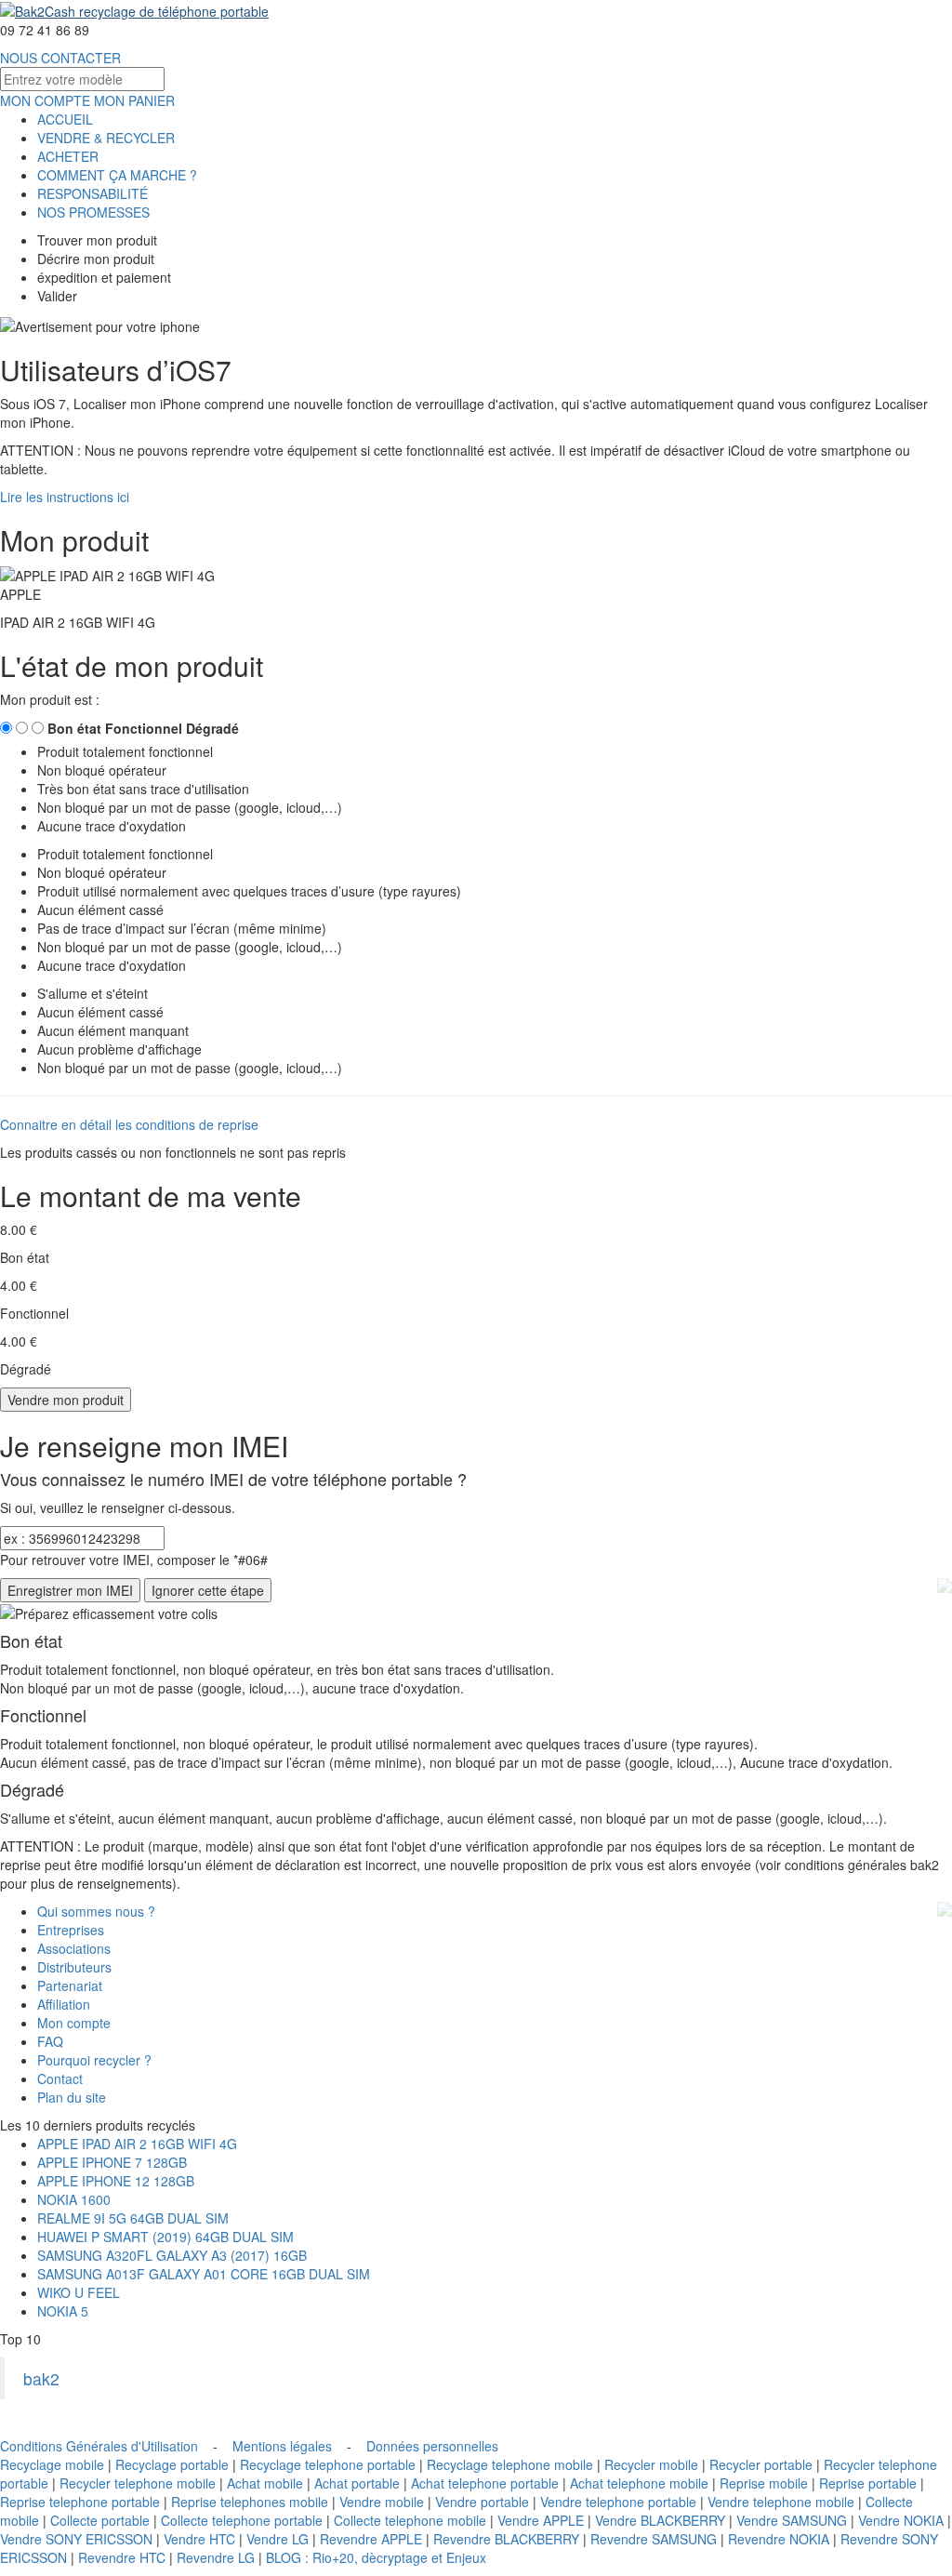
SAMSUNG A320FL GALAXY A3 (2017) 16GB (172, 2255)
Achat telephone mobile (639, 2483)
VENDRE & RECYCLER (106, 138)
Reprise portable (868, 2483)
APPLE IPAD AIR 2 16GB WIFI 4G (137, 2144)
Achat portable (357, 2483)
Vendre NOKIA (901, 2520)
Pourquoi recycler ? (94, 2060)
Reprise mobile (764, 2483)
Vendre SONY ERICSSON (76, 2539)
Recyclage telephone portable (328, 2464)
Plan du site (72, 2097)
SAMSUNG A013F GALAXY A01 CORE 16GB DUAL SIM (204, 2274)
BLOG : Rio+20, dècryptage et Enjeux (376, 2557)
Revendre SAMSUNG (654, 2539)
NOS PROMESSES (93, 212)
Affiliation (64, 2004)
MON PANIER (134, 100)
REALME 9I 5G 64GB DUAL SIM (133, 2218)
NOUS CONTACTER (60, 58)
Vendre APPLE (541, 2520)
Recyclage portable (172, 2464)
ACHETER (68, 156)
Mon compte (74, 2023)
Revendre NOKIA (779, 2539)
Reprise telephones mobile (250, 2502)
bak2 (41, 2378)
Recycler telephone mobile (138, 2483)
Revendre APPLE (371, 2539)
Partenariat (70, 1985)
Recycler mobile (651, 2464)
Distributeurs (74, 1967)
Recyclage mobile (52, 2464)
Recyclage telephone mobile (510, 2464)
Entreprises (71, 1930)
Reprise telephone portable (80, 2502)
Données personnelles (432, 2446)
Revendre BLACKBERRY (506, 2539)
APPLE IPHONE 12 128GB (116, 2181)
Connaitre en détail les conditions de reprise (129, 1124)
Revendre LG (216, 2557)
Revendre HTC (122, 2557)
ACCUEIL (65, 119)
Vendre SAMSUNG (792, 2520)
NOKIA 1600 (74, 2199)
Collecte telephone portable (242, 2520)
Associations (74, 1948)
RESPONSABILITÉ (93, 193)
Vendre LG (278, 2539)
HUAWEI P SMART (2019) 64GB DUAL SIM (165, 2237)
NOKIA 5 (63, 2311)
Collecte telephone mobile (410, 2520)
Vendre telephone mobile (781, 2502)
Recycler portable (761, 2464)
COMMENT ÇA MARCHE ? (117, 175)
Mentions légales (282, 2446)
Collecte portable (100, 2520)
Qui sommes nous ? (96, 1911)
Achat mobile (265, 2483)
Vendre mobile (382, 2502)
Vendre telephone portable (618, 2502)
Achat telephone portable (485, 2483)
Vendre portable (482, 2502)
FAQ (50, 2041)
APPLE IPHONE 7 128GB (112, 2162)
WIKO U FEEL (79, 2292)
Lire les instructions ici (65, 497)
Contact (60, 2078)
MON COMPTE (45, 100)
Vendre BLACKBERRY (660, 2520)
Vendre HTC (199, 2539)
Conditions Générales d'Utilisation (99, 2446)
